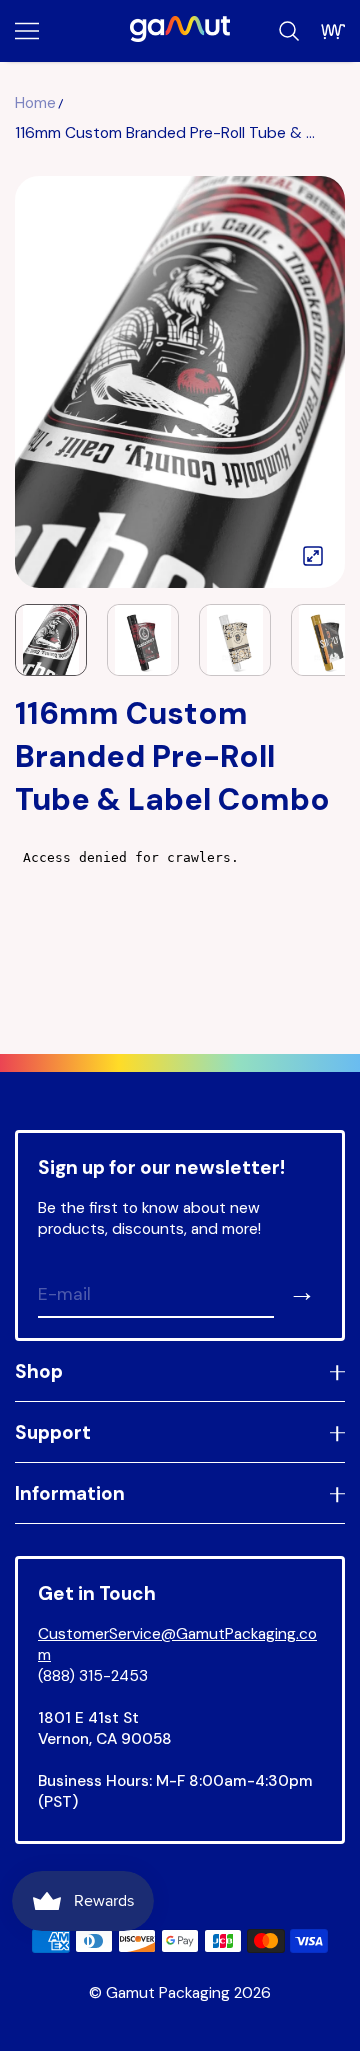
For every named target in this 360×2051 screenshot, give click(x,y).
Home (35, 103)
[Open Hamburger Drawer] (27, 31)
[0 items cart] (333, 31)
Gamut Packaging (168, 1993)
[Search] (289, 31)
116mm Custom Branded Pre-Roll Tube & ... (165, 133)
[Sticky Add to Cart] (315, 2001)
